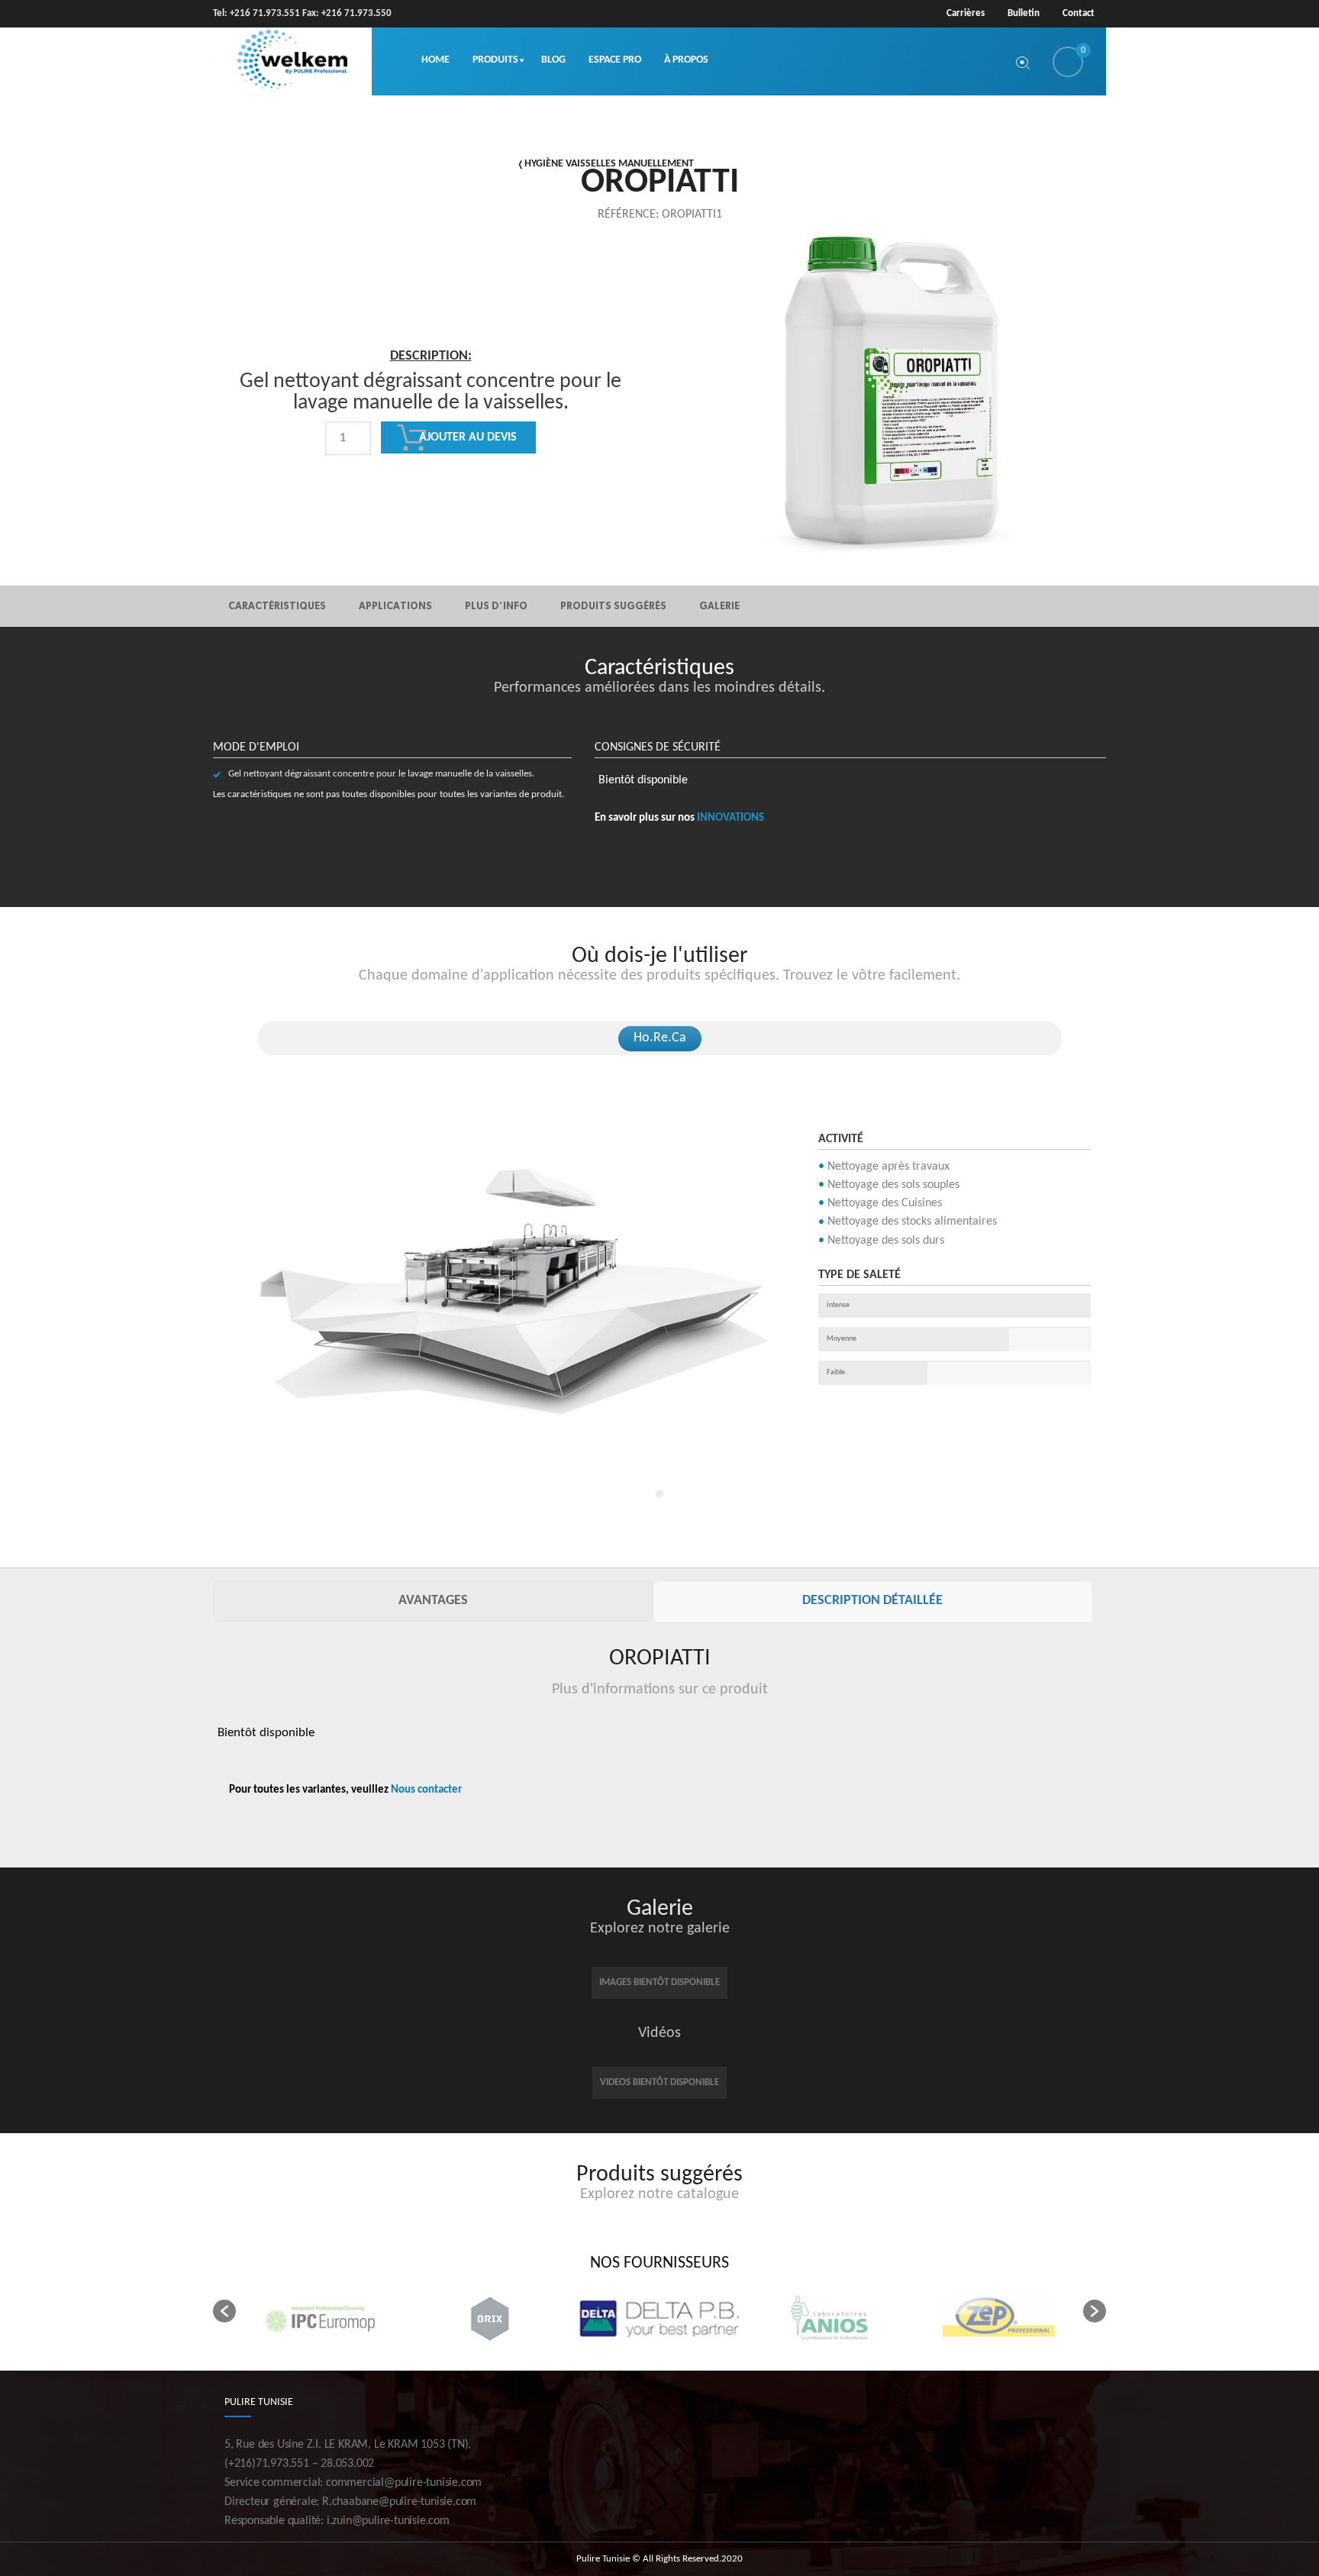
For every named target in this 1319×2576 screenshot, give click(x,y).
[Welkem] (292, 61)
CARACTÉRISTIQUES (277, 606)
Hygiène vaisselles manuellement (609, 164)
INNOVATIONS (730, 818)
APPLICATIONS (395, 606)
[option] (431, 442)
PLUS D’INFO (496, 606)
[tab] (433, 1601)
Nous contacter (426, 1790)
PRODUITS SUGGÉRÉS (613, 606)
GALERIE (719, 606)
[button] (224, 2311)
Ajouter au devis (468, 437)
